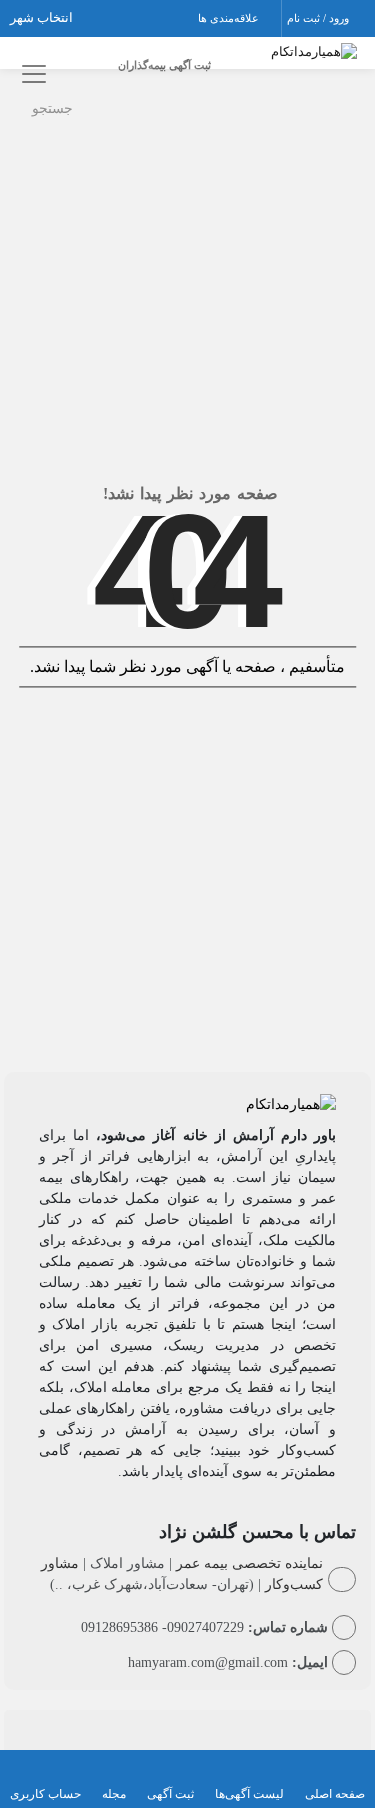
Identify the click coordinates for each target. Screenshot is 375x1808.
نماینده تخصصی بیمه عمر (249, 1563)
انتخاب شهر (43, 17)
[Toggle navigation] (30, 73)
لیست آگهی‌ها (249, 1794)
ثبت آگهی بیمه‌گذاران (164, 65)
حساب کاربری (45, 1794)
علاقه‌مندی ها (230, 18)
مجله (114, 1794)
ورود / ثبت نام (319, 18)
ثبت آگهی (170, 1794)
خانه (336, 103)
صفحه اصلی (335, 1794)
